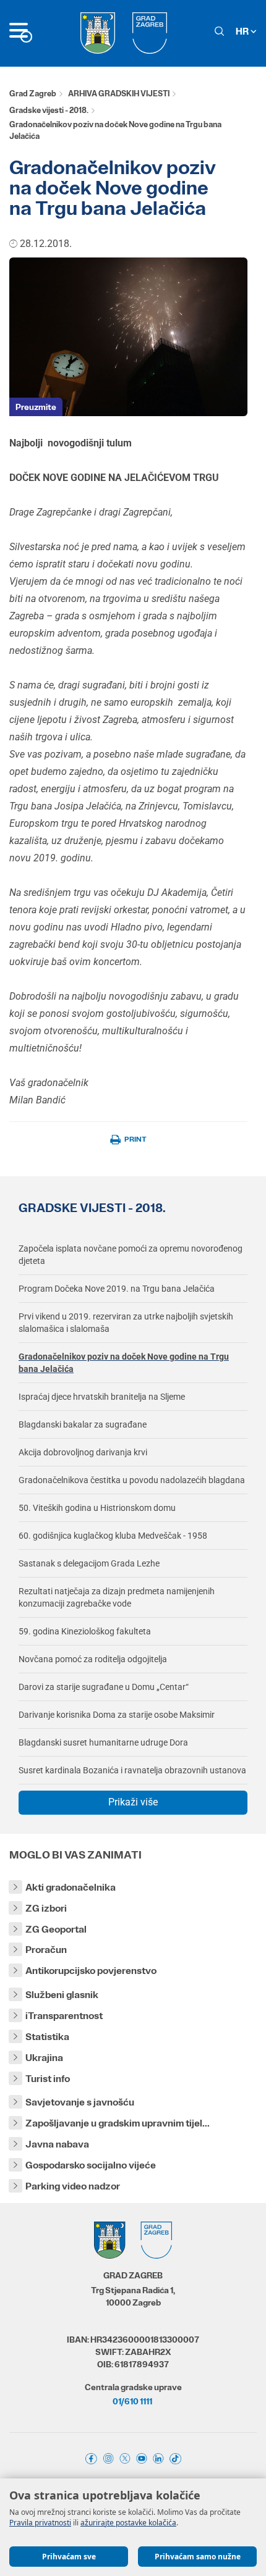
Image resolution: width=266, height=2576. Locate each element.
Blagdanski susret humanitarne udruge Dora (103, 1742)
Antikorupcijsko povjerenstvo (91, 1971)
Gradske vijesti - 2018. (49, 110)
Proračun (46, 1950)
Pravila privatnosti (40, 2523)
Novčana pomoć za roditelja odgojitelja (93, 1659)
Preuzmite (36, 407)
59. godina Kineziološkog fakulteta (85, 1631)
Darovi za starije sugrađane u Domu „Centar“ (104, 1687)
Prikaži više (133, 1802)
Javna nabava (57, 2144)
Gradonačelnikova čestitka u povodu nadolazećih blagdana (132, 1480)
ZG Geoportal (56, 1929)
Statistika (47, 2037)
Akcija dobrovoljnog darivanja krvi (83, 1452)
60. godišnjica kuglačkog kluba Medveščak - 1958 (113, 1536)
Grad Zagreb (33, 94)
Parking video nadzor (73, 2186)
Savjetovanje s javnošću (80, 2102)
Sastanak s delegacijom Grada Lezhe (89, 1563)
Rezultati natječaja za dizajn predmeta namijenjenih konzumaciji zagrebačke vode (117, 1597)
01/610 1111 (132, 2401)
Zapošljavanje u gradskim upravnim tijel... (118, 2123)
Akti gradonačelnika (71, 1887)
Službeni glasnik (62, 1995)
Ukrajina (44, 2058)
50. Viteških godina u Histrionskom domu (97, 1508)
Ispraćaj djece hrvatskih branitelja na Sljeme (102, 1397)
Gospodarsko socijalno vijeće (91, 2165)
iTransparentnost (64, 2016)
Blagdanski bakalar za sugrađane (83, 1424)
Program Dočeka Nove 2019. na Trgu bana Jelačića (117, 1289)
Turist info (48, 2079)
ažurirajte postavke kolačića (128, 2523)
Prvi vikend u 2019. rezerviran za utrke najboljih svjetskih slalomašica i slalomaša (126, 1323)
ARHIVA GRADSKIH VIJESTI (119, 94)
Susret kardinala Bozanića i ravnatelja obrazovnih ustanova (132, 1770)
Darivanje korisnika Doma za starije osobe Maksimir (117, 1715)
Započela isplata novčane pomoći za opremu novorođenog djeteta (131, 1255)
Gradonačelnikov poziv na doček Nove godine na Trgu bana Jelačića (124, 1363)
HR (243, 31)
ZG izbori (46, 1908)
